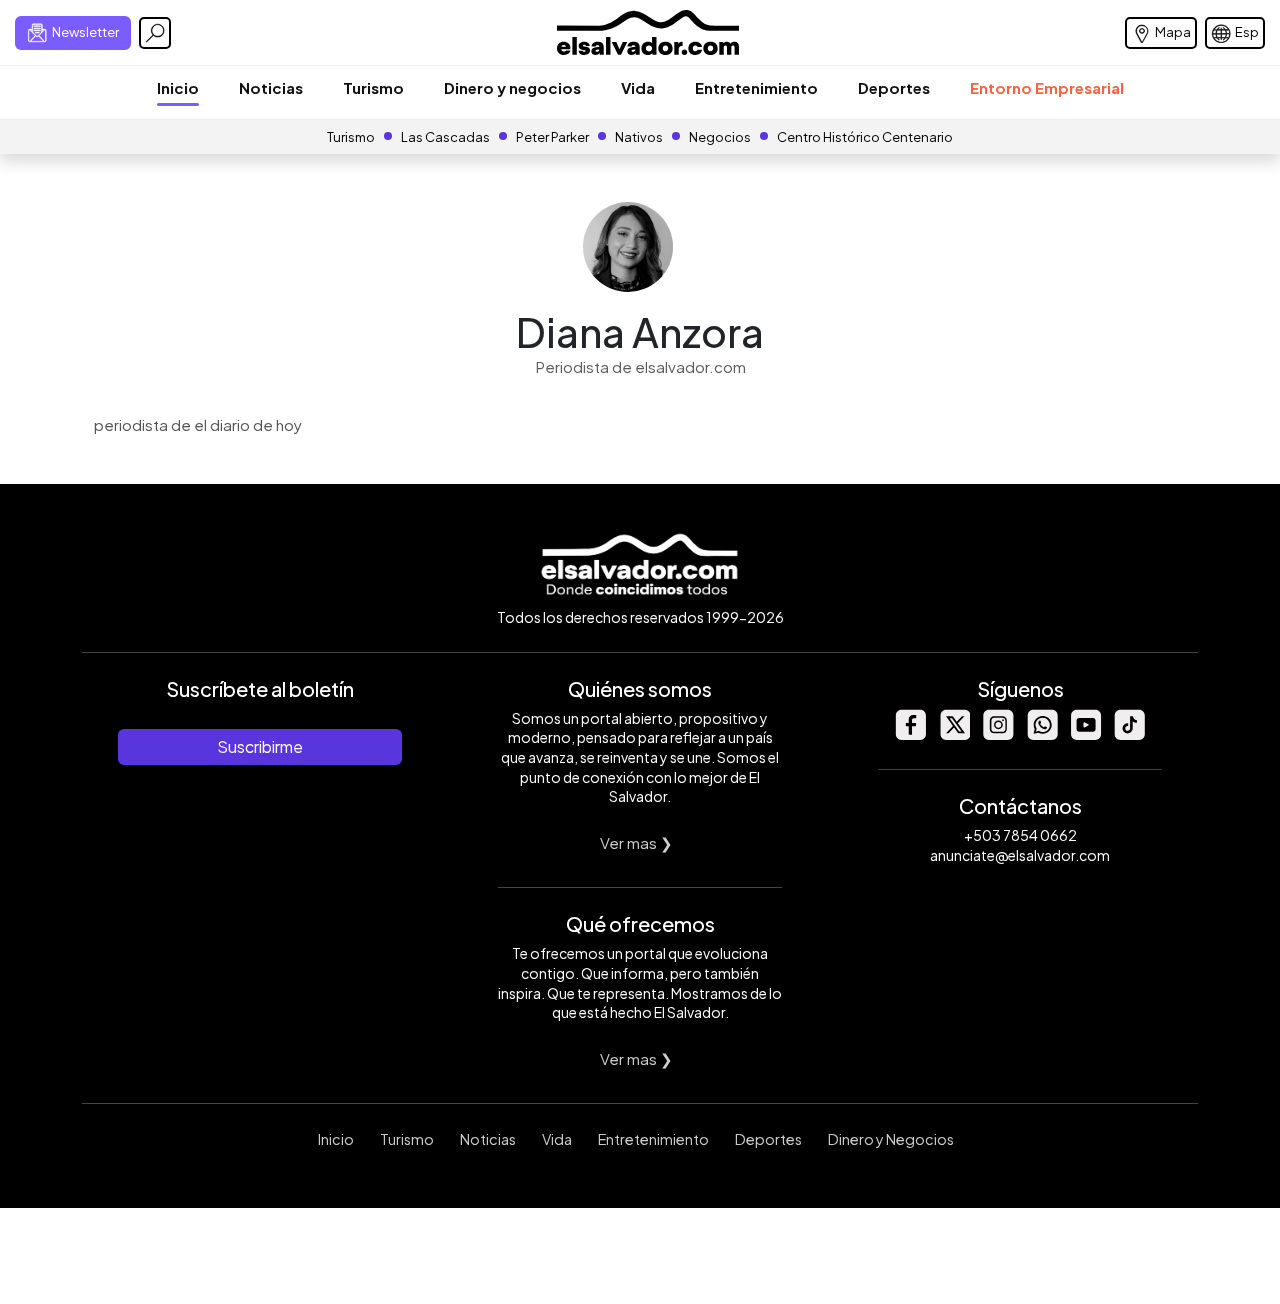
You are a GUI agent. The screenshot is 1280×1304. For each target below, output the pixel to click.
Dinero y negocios (512, 87)
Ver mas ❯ (636, 842)
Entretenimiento (756, 87)
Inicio (178, 87)
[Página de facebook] (910, 734)
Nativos (639, 137)
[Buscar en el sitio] (155, 33)
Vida (638, 87)
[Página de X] (954, 734)
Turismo (373, 87)
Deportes (894, 87)
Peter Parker (553, 137)
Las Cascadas (445, 137)
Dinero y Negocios (891, 1139)
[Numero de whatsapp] (1042, 734)
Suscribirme (260, 746)
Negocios (720, 137)
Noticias (271, 87)
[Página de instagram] (998, 734)
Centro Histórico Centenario (865, 137)
